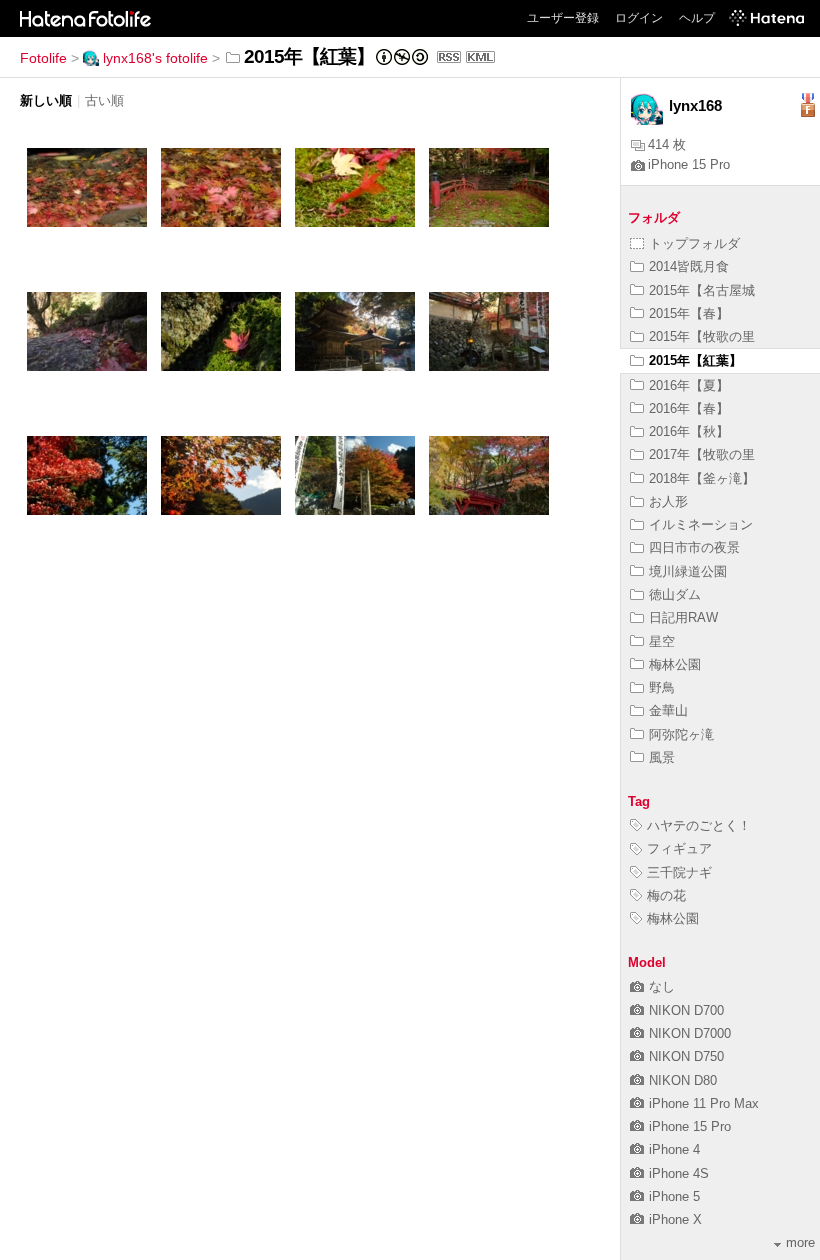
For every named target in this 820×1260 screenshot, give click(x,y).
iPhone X (675, 1219)
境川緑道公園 (688, 571)
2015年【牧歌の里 (702, 336)
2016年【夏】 (689, 385)
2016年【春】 (689, 408)
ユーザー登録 (563, 18)
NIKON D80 (683, 1080)
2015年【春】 (689, 313)
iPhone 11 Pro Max (704, 1103)
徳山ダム (675, 594)
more (800, 1242)
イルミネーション (701, 524)
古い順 (104, 100)
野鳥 (662, 687)
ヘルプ (697, 18)
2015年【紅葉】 (695, 360)
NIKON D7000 (690, 1033)
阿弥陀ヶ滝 (681, 734)
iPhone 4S (679, 1173)
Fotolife (43, 58)
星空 (662, 641)
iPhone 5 (674, 1196)
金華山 (668, 710)
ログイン (639, 18)
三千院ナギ (679, 872)
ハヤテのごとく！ (699, 825)
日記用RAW (683, 617)
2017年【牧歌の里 (702, 454)
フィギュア (679, 848)
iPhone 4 (674, 1149)
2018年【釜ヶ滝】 (702, 478)
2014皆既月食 (689, 266)
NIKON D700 (686, 1010)
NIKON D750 (686, 1056)
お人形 (668, 501)
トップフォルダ (694, 243)
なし (662, 986)
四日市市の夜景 (694, 547)
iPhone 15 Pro (689, 164)
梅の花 (666, 895)
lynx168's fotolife (155, 58)
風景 (662, 757)
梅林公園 (675, 664)
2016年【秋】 (689, 431)
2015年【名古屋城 (702, 290)
